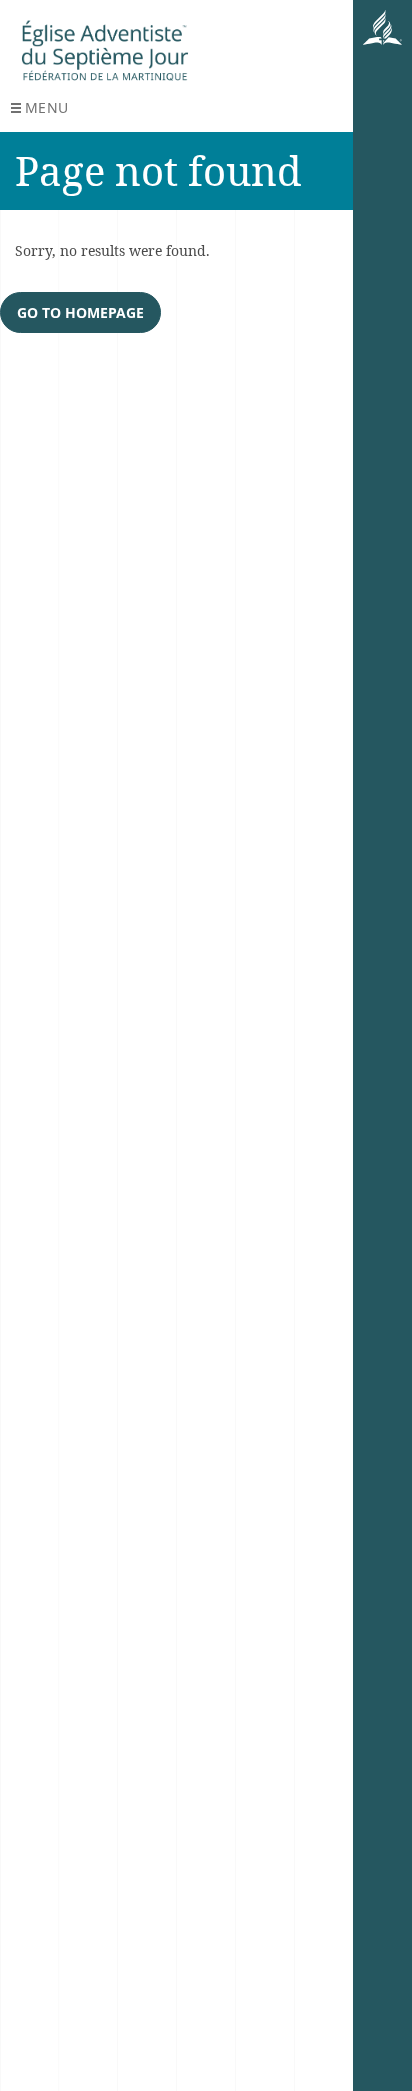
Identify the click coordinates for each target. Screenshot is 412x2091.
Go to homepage (80, 312)
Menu (47, 107)
